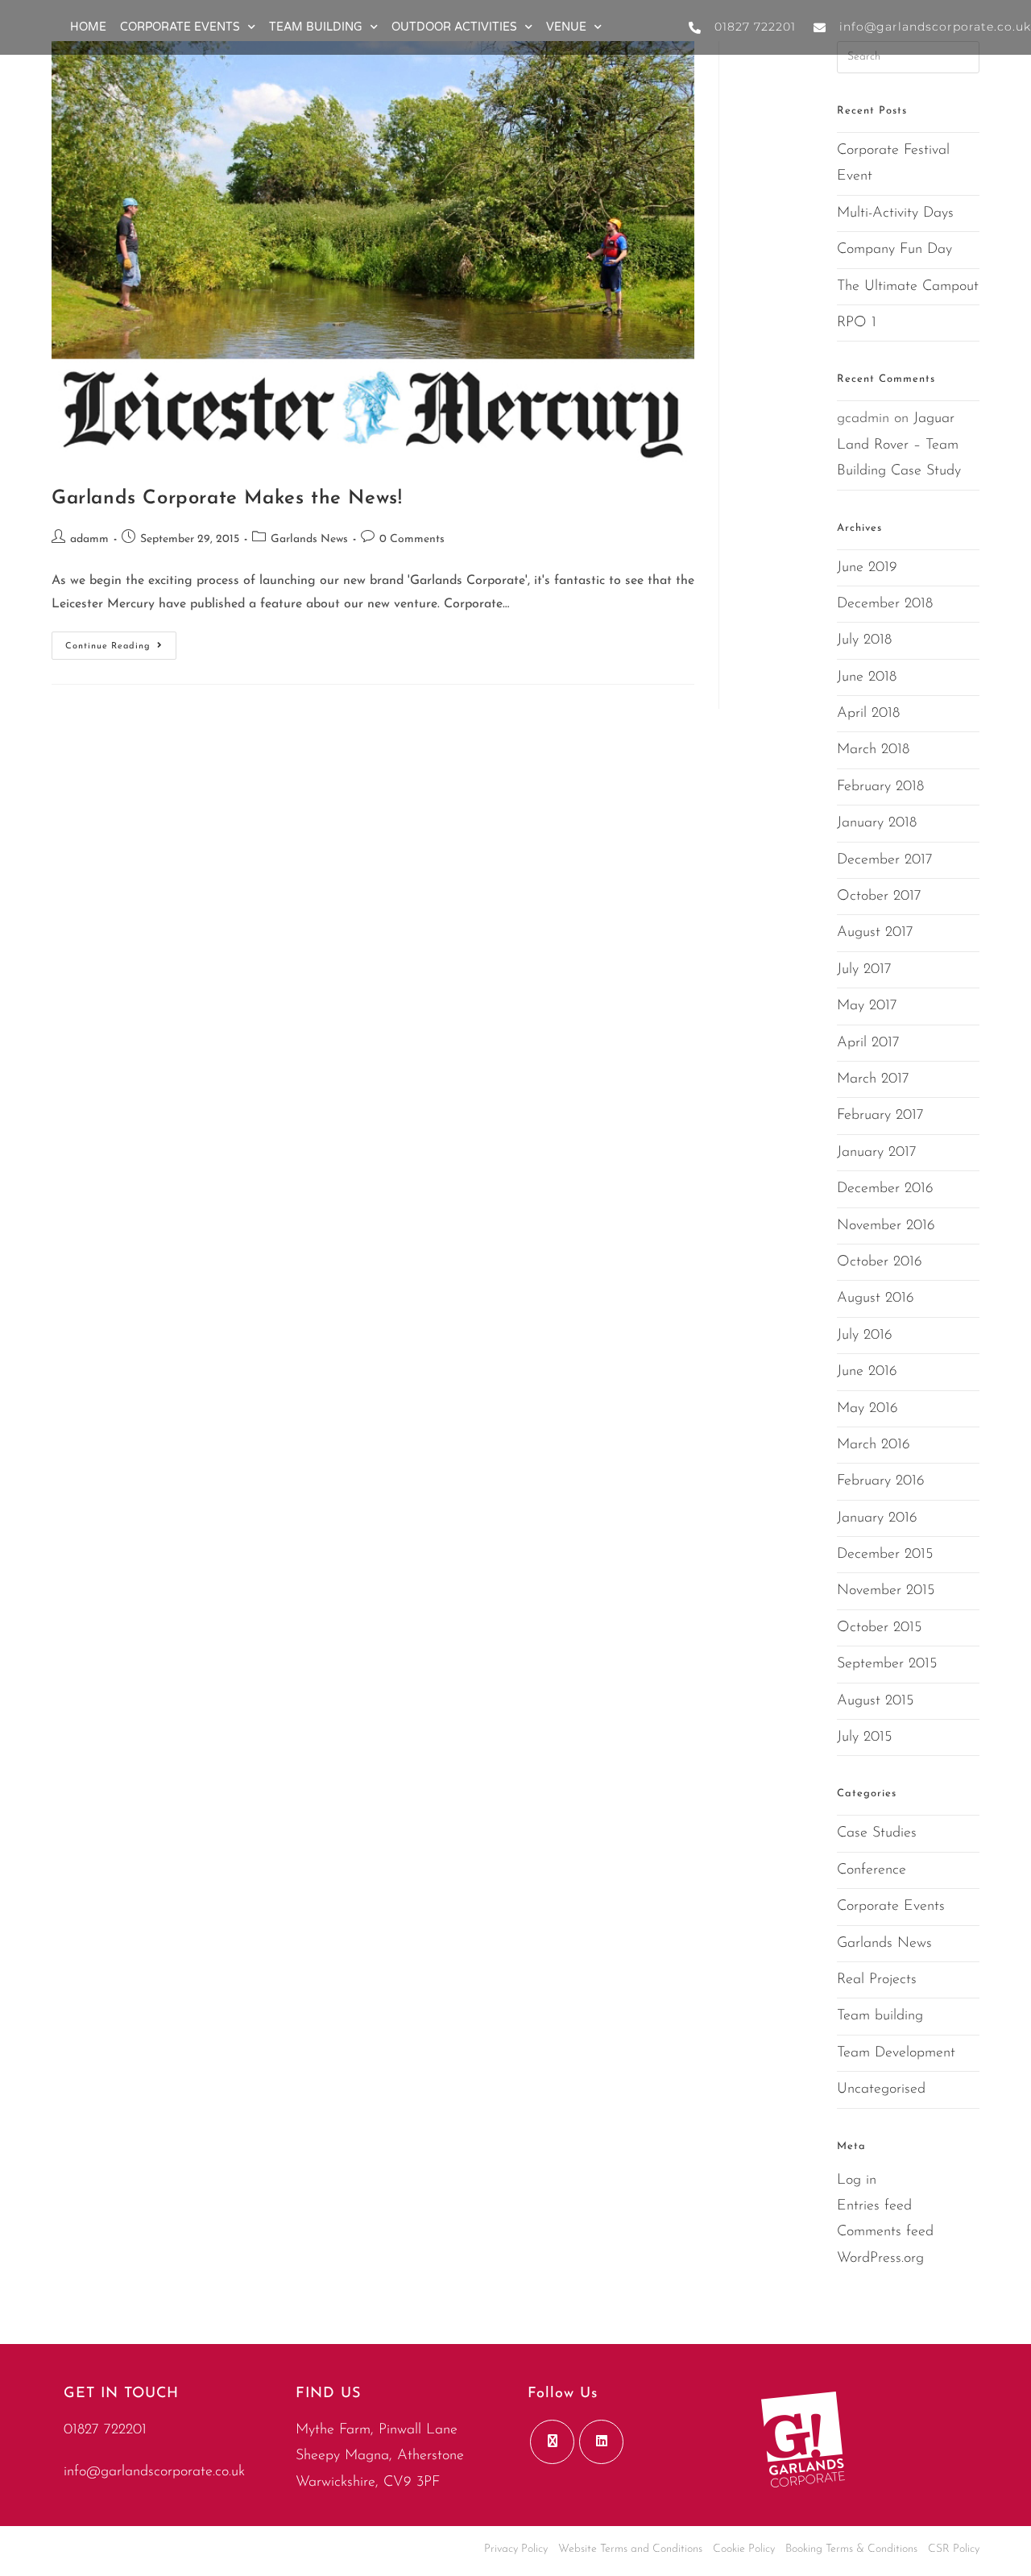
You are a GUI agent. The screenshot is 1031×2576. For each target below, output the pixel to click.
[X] (552, 2442)
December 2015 (885, 1555)
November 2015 (886, 1591)
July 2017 (864, 970)
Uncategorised (881, 2089)
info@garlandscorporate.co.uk (154, 2472)
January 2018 (877, 823)
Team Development (896, 2053)
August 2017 (875, 933)
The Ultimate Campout (908, 287)
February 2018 (880, 787)
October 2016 (880, 1262)
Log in (857, 2180)
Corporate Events (891, 1907)
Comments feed (885, 2232)
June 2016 (867, 1372)
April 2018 (868, 714)
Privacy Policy (516, 2549)
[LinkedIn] (601, 2442)
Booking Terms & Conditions (851, 2549)
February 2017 (880, 1116)
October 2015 (879, 1628)
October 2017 (879, 897)
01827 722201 (105, 2430)
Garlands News (309, 539)
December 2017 (885, 860)
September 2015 (887, 1664)
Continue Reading (121, 641)
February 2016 (881, 1481)
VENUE (566, 27)
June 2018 (867, 677)
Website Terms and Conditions (630, 2549)
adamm (89, 539)
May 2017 (867, 1006)
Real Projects (877, 1980)
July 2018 (864, 640)
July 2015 (864, 1737)
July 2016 (865, 1336)
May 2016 (867, 1409)
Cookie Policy (744, 2549)
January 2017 (877, 1153)
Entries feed (874, 2206)
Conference (872, 1870)
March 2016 (874, 1445)
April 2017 (868, 1043)
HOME (88, 27)
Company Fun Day (894, 250)
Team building (880, 2016)
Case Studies (877, 1833)
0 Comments (412, 539)
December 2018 (885, 604)
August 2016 (876, 1298)
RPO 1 (857, 323)
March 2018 (873, 750)
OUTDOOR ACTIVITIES (454, 27)
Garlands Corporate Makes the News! (227, 499)
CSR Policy (954, 2549)
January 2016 (877, 1518)
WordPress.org (880, 2259)
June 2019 (867, 568)
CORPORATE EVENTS (180, 27)
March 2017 (873, 1079)
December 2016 (885, 1189)
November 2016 (886, 1226)
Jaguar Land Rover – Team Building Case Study (899, 445)
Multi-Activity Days (895, 213)
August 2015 (875, 1701)
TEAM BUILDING (316, 27)
